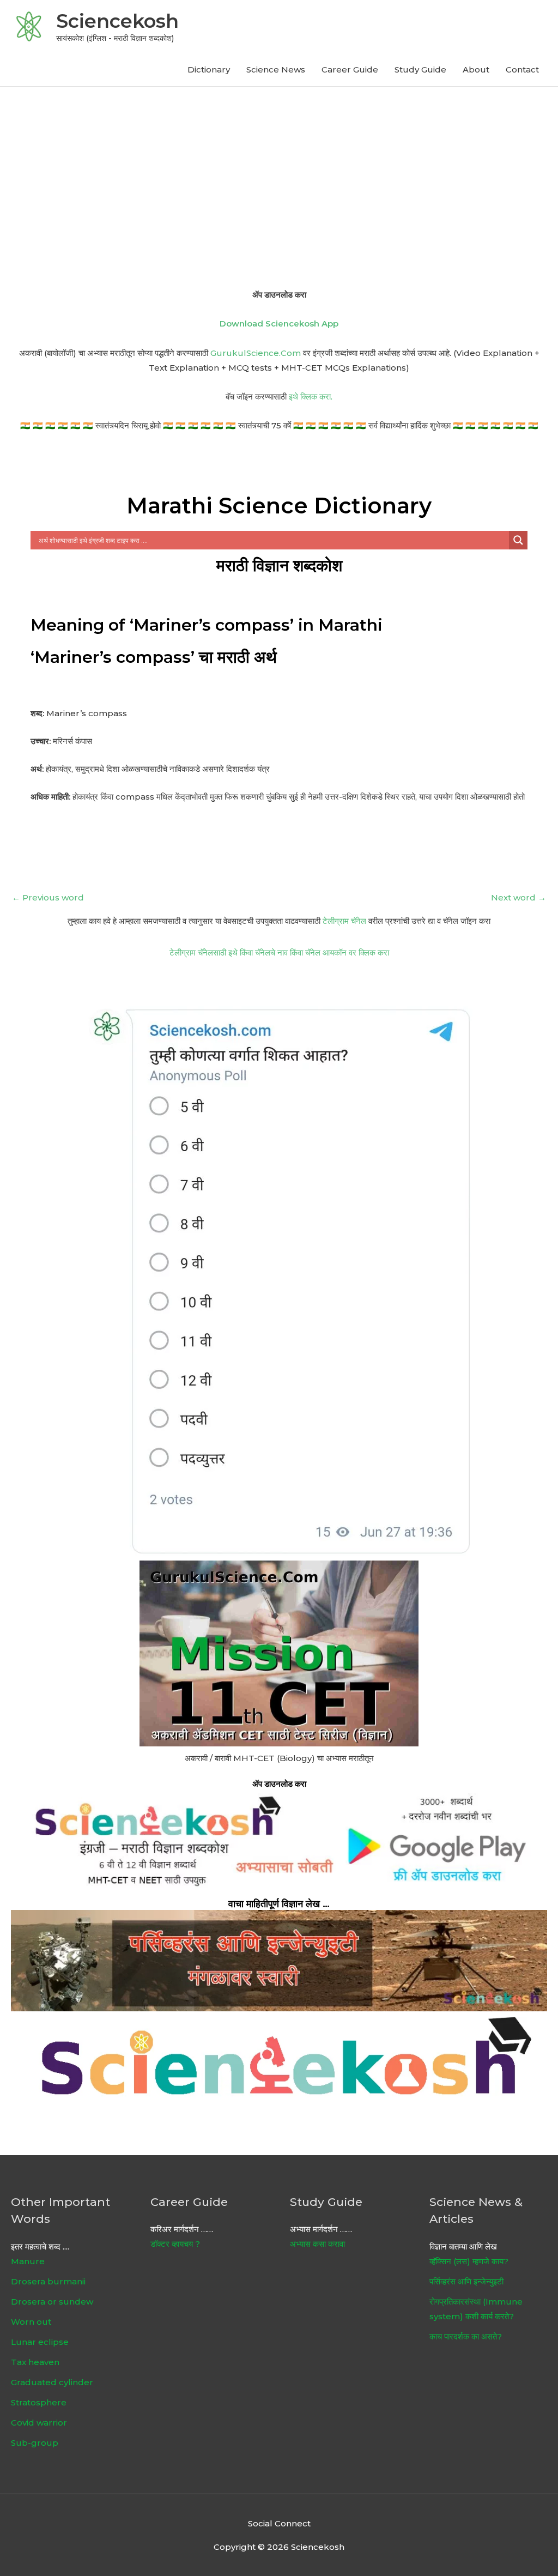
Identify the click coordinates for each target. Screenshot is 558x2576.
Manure (28, 2261)
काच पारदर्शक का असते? (466, 2336)
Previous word (48, 897)
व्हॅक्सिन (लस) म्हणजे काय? (469, 2261)
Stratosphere (39, 2402)
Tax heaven (35, 2362)
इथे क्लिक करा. (311, 397)
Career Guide (350, 69)
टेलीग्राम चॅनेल (344, 921)
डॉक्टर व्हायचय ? (175, 2244)
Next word (518, 897)
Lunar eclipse (40, 2342)
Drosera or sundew (52, 2302)
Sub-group (35, 2443)
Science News (276, 69)
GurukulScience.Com (256, 353)
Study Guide (420, 69)
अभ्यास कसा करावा (317, 2244)
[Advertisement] (279, 168)
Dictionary (209, 69)
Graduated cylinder (52, 2382)
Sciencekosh (117, 21)
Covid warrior (39, 2423)
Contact (522, 69)
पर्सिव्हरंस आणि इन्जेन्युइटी (466, 2281)
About (476, 69)
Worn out (31, 2322)
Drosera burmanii (48, 2281)
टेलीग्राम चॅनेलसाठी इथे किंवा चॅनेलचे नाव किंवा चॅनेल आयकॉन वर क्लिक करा (279, 953)
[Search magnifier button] (518, 540)
